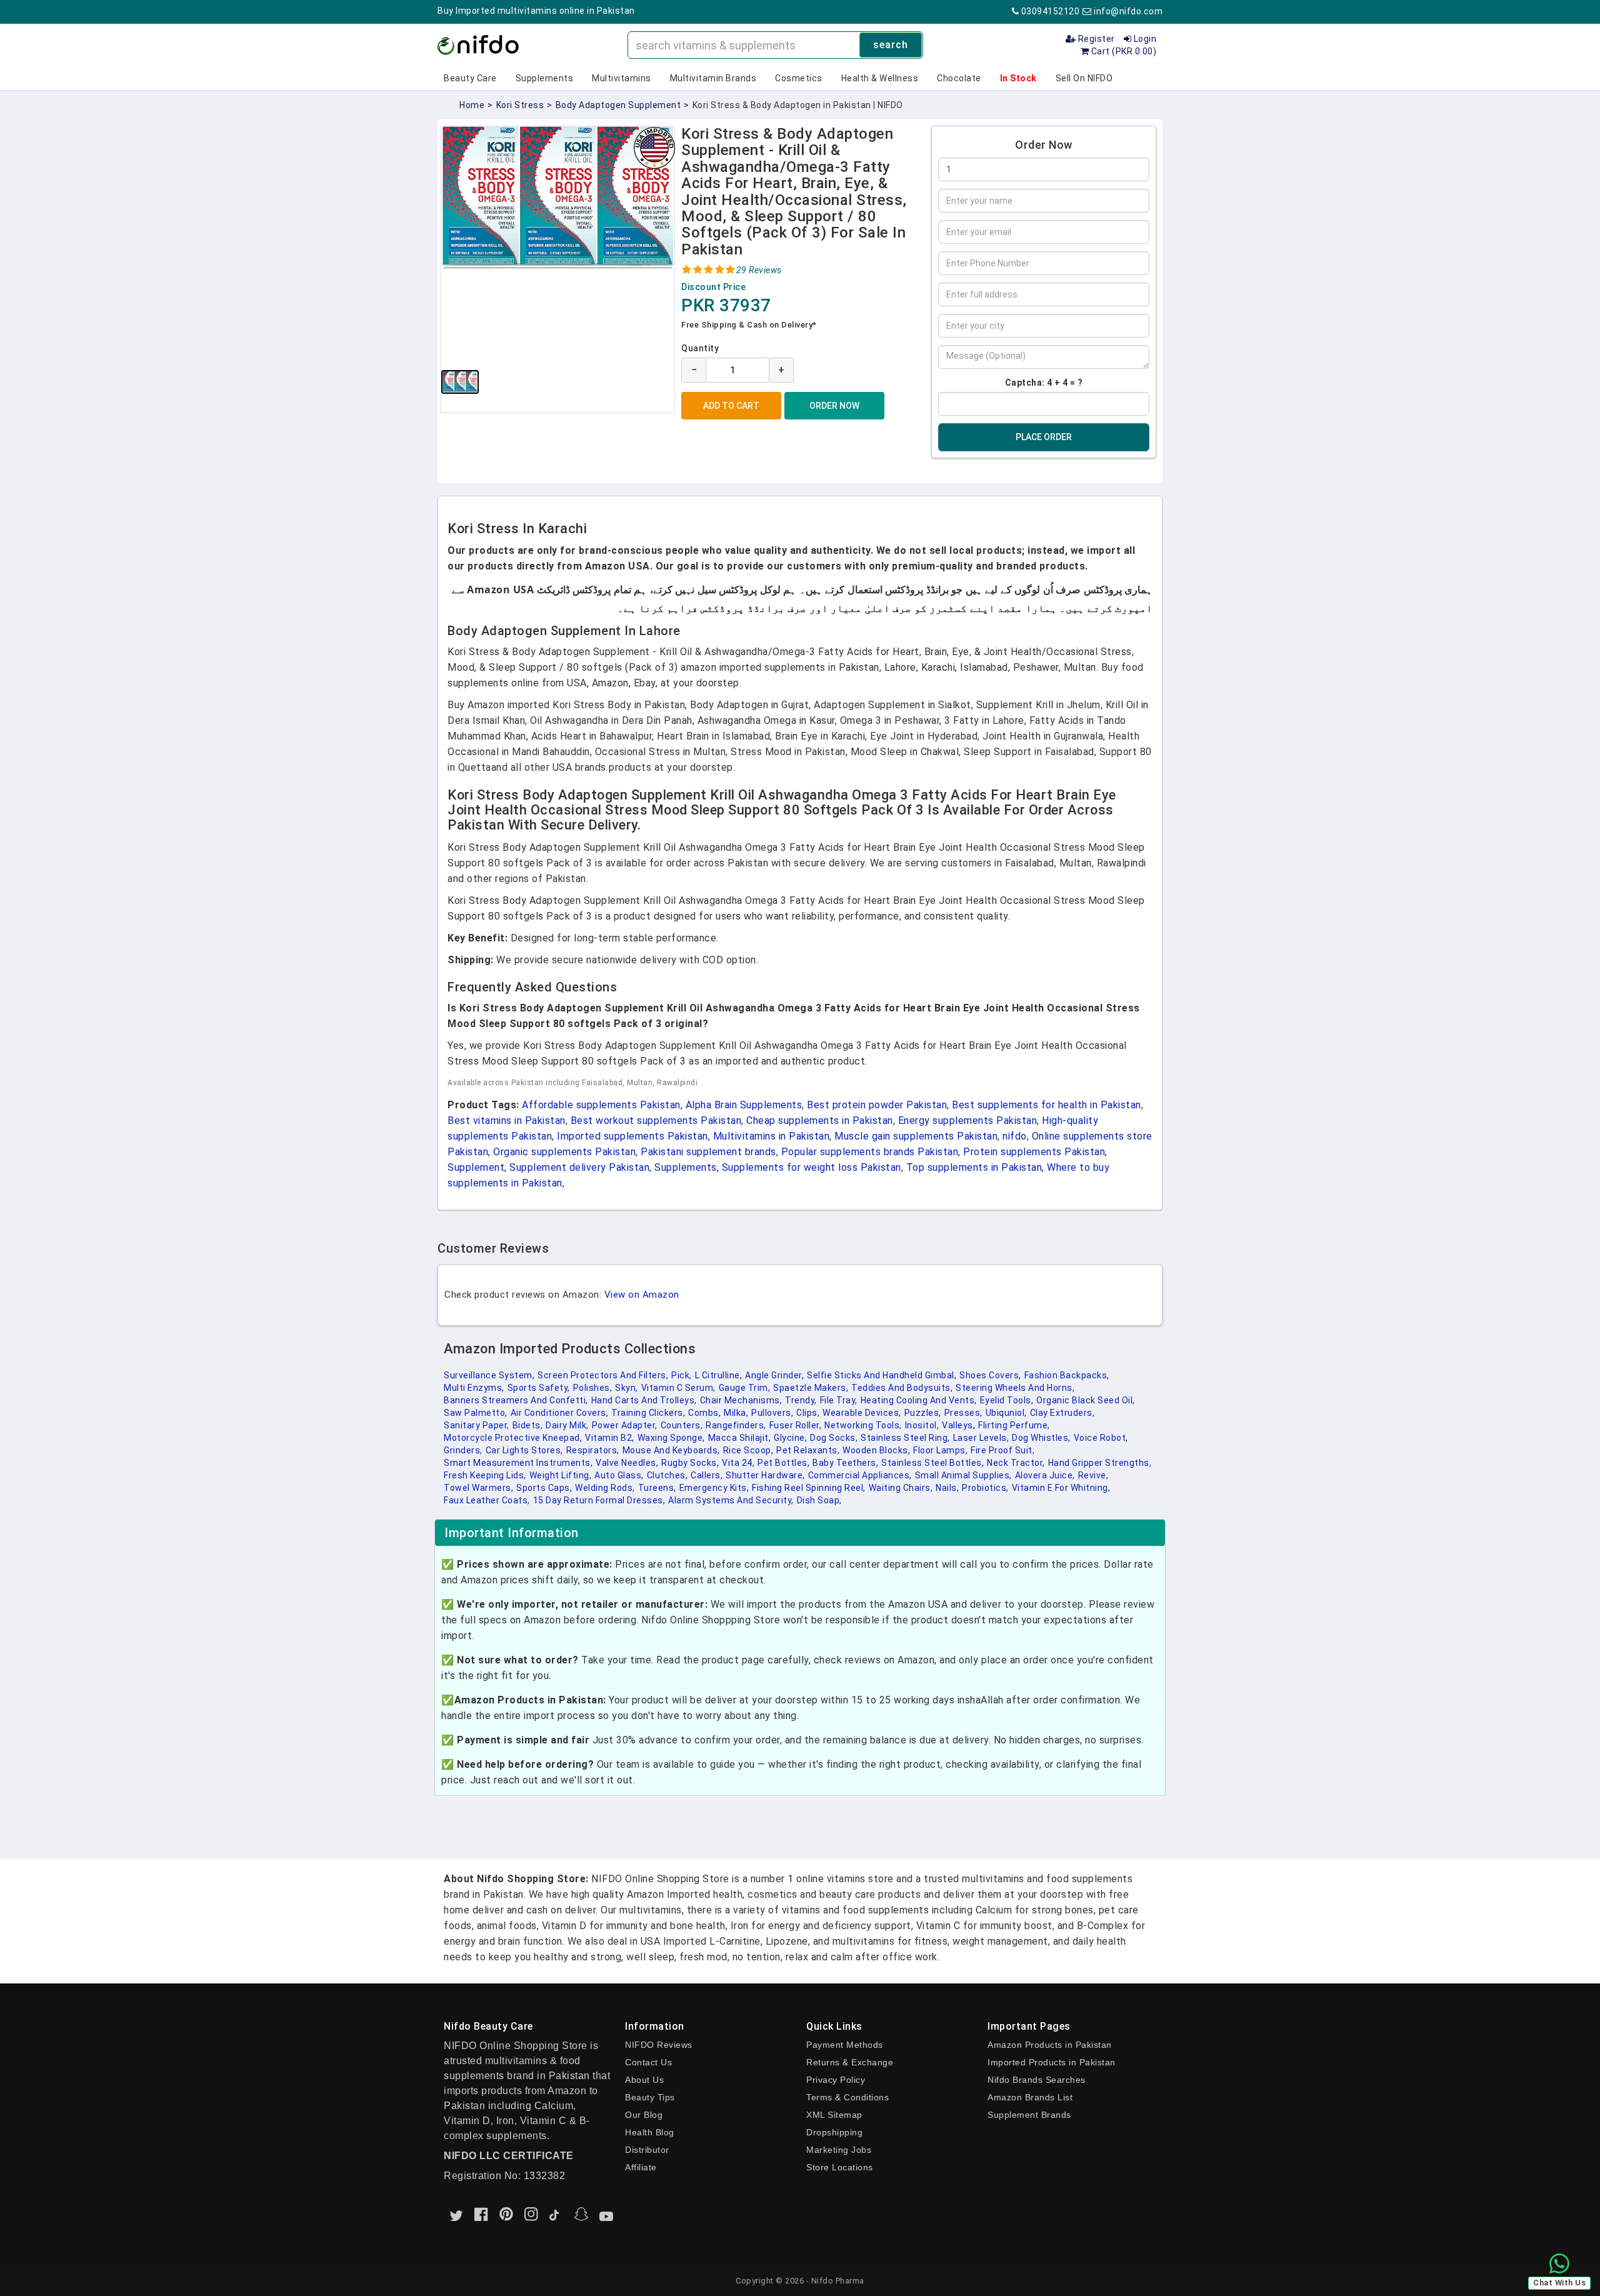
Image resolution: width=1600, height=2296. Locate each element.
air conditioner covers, (560, 1413)
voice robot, (1101, 1438)
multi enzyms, (474, 1388)
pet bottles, (783, 1463)
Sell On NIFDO (1084, 78)
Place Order (1044, 437)
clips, (808, 1413)
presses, (963, 1413)
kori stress (520, 105)
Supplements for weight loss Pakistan (812, 1167)
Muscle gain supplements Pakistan (916, 1136)
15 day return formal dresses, (599, 1500)
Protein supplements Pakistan (1034, 1152)
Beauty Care (470, 78)
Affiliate (641, 2167)
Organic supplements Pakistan (564, 1152)
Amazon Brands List (1030, 2097)
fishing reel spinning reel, (809, 1488)
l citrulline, (719, 1375)
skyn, (627, 1388)
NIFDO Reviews (659, 2045)
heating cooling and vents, (919, 1400)
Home (472, 105)
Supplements (545, 78)
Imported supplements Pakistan (632, 1136)
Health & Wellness (880, 78)
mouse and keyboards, (671, 1450)
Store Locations (840, 2167)
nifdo (1015, 1136)
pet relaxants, (808, 1450)
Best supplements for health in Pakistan (1047, 1105)
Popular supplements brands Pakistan (870, 1152)
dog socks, (834, 1438)
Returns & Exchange (850, 2062)
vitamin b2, (610, 1438)
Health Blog (650, 2132)
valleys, (958, 1425)
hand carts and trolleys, (644, 1400)
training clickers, (648, 1413)
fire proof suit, (1002, 1450)
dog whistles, (1041, 1438)
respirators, (593, 1450)
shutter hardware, (765, 1475)
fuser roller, (796, 1425)
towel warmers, (478, 1488)
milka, (736, 1413)
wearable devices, (862, 1413)
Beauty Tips (650, 2097)
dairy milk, (567, 1425)
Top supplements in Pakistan (974, 1167)
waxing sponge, (671, 1438)
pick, (682, 1375)
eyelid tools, (1007, 1400)
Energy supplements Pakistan (968, 1120)
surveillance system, (489, 1375)
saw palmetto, (476, 1413)
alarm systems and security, (731, 1500)
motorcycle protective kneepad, (513, 1438)
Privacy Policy (836, 2080)
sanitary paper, (477, 1425)
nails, (947, 1488)
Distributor (647, 2150)
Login (1144, 39)
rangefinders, (736, 1425)
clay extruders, (1062, 1413)
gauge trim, (745, 1388)
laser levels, (981, 1438)
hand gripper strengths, (1100, 1463)
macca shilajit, (740, 1438)
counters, (682, 1425)
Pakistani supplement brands (708, 1152)
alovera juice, (1045, 1475)
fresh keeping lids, (485, 1475)
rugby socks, (690, 1463)
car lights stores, (524, 1450)
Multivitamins (622, 78)
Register (1095, 39)
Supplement (476, 1167)
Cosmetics (799, 78)
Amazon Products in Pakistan (1050, 2045)
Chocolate (959, 78)
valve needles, (627, 1463)
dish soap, (819, 1500)
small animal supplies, (963, 1475)
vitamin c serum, (678, 1388)
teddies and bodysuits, (902, 1388)
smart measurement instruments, (518, 1463)
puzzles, (923, 1413)
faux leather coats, (487, 1500)
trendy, (801, 1400)
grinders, (463, 1450)
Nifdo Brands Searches (1037, 2080)
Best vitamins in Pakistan (507, 1120)
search (891, 45)
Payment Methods (845, 2045)
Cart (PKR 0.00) (1122, 51)
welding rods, (605, 1488)
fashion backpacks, (1067, 1375)
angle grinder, (774, 1375)
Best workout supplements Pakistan (656, 1120)
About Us (644, 2080)
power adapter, (625, 1425)
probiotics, (985, 1488)
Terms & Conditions (847, 2097)
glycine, (790, 1438)
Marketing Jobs (839, 2150)
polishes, (593, 1388)
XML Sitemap (834, 2115)
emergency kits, (714, 1488)
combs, (704, 1413)
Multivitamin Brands (713, 78)
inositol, (922, 1425)
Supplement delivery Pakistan (579, 1167)
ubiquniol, (1006, 1413)
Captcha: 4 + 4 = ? (1044, 383)
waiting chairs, (901, 1488)
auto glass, (619, 1475)
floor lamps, (940, 1450)
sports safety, (539, 1388)
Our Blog (644, 2115)
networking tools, (863, 1425)
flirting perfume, (1014, 1425)
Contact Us (648, 2062)
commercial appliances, (860, 1475)
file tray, (839, 1400)
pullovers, (772, 1413)
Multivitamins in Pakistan (772, 1136)
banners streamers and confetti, (516, 1400)
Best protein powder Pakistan (877, 1105)
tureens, (657, 1488)
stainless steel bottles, (932, 1463)
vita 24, (738, 1463)
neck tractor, (1016, 1463)
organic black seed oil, (1086, 1400)
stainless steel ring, (905, 1438)
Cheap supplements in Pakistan (820, 1120)
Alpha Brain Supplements (744, 1105)
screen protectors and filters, (603, 1375)
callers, (707, 1475)
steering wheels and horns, (1015, 1388)
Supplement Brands (1029, 2115)
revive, (1093, 1475)
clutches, (667, 1475)
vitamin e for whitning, (1061, 1488)
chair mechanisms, (741, 1400)
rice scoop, (748, 1450)
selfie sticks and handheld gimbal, (882, 1375)
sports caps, (544, 1488)
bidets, (528, 1425)
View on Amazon (642, 1295)
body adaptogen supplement (618, 105)
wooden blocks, (876, 1450)
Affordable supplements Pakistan (601, 1105)
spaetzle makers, (811, 1388)
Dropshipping (834, 2132)
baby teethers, (845, 1463)
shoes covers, (990, 1375)
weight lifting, (561, 1475)
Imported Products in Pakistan (1052, 2062)
